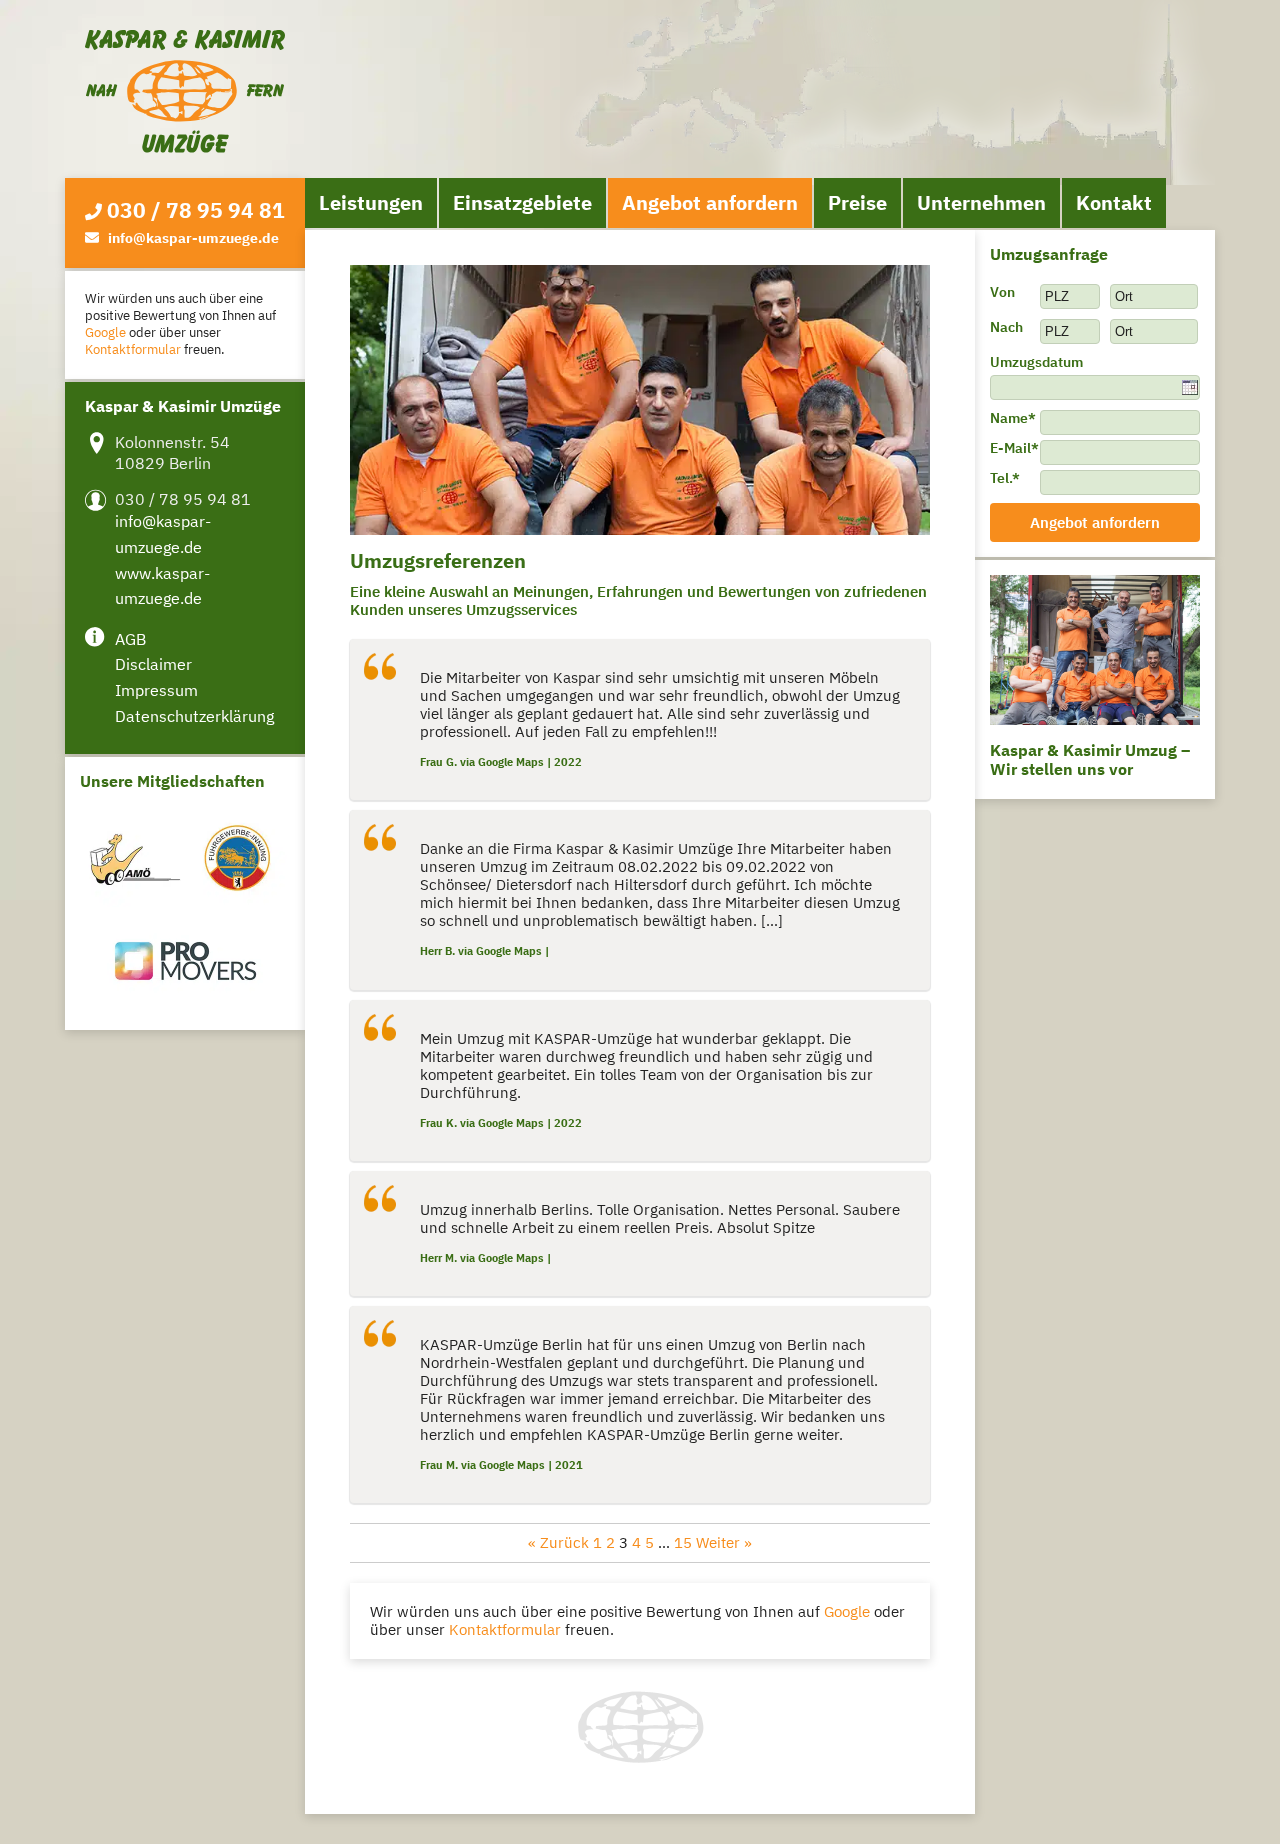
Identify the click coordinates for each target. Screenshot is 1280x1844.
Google (105, 332)
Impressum (156, 690)
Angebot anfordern (710, 202)
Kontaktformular (133, 349)
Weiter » (724, 1542)
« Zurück (558, 1542)
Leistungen (371, 202)
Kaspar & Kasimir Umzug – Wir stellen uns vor (1090, 759)
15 (683, 1542)
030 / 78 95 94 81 (196, 210)
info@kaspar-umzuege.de (193, 238)
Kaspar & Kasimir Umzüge (185, 91)
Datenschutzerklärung (194, 716)
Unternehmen (981, 202)
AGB (130, 639)
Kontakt (1114, 202)
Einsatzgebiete (522, 202)
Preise (857, 202)
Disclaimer (153, 664)
